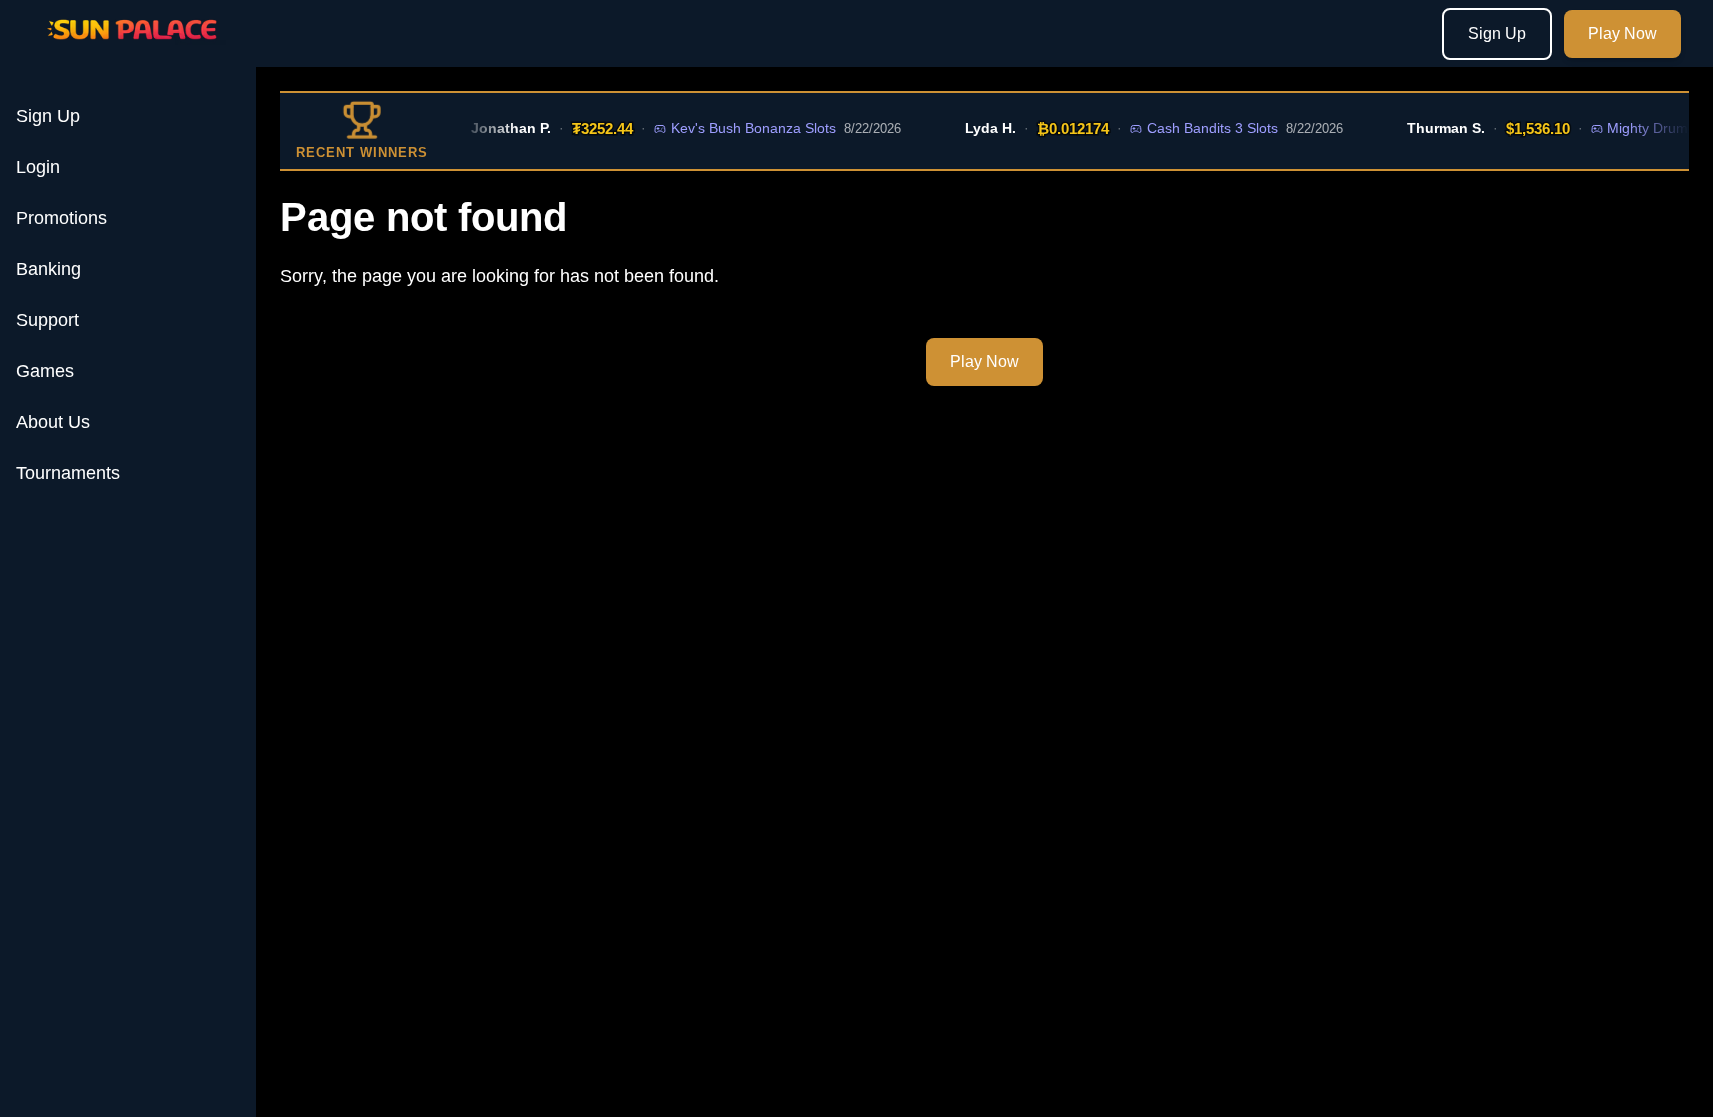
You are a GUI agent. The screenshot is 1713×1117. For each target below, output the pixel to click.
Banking (48, 269)
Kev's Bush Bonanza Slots (744, 128)
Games (45, 371)
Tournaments (68, 473)
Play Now (1622, 33)
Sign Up (1497, 33)
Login (38, 167)
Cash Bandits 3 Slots (1202, 128)
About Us (53, 422)
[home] (132, 53)
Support (47, 320)
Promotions (61, 218)
